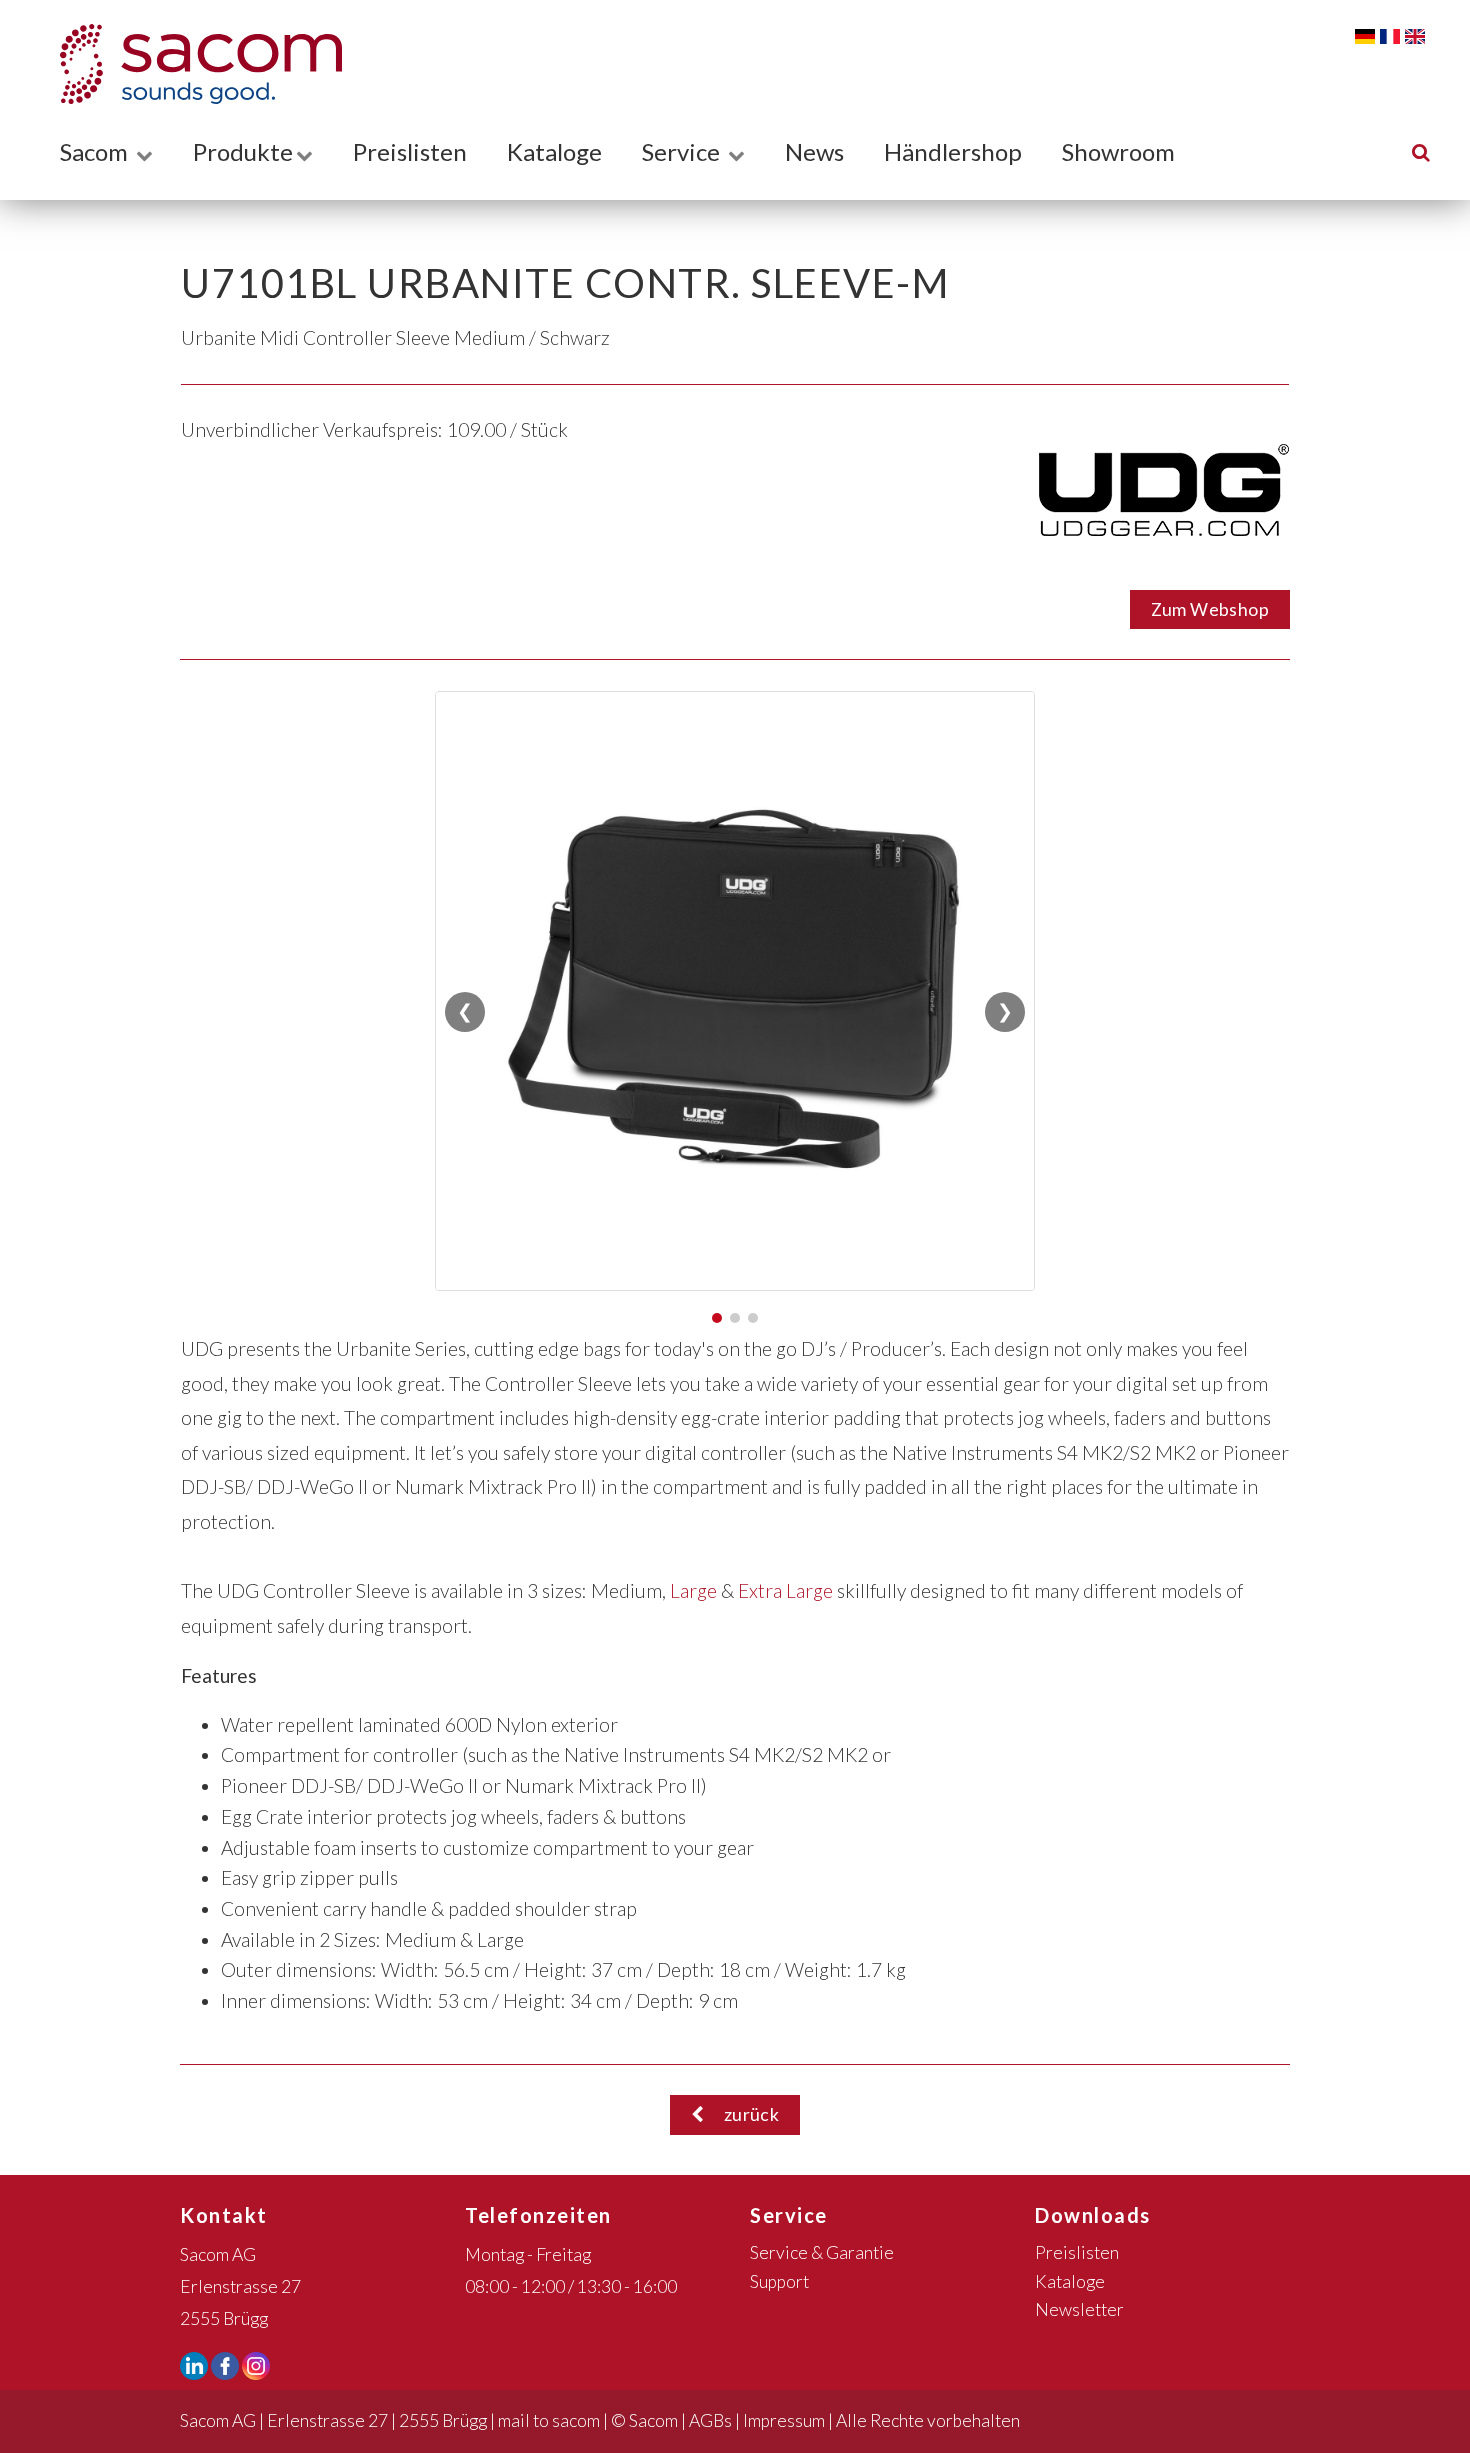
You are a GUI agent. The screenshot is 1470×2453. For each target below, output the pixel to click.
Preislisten (410, 151)
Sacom (96, 151)
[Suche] (1421, 151)
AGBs (710, 2420)
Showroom (1118, 151)
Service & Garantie (822, 2252)
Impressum (784, 2420)
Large (693, 1590)
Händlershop (953, 151)
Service (683, 151)
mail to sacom (549, 2420)
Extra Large (785, 1590)
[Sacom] (191, 64)
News (814, 151)
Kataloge (554, 151)
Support (779, 2281)
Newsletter (1079, 2309)
